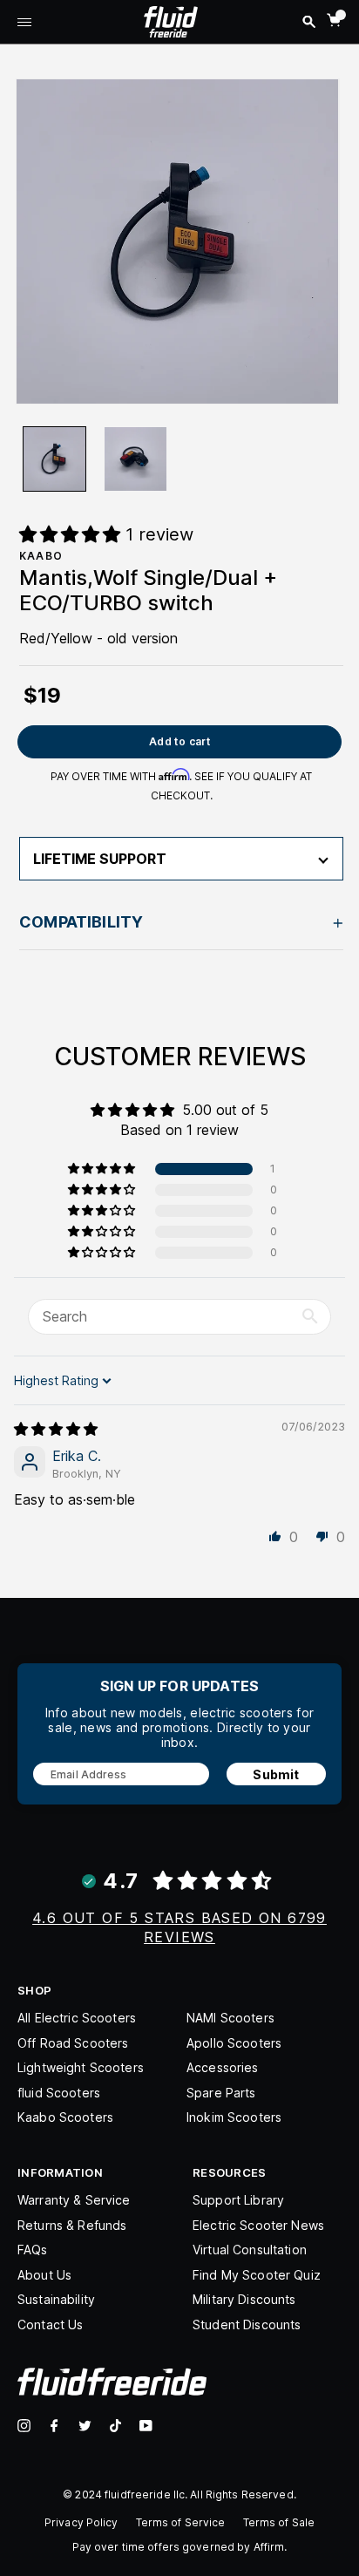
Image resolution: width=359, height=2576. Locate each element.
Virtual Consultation (250, 2250)
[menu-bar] (24, 24)
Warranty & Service (74, 2200)
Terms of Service (181, 2522)
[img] (56, 1429)
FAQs (33, 2250)
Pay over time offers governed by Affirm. (180, 2547)
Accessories (223, 2067)
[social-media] (24, 2426)
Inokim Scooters (234, 2117)
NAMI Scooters (230, 2018)
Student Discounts (247, 2325)
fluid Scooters (59, 2093)
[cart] (334, 20)
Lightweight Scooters (81, 2067)
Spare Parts (221, 2093)
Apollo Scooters (234, 2043)
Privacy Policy (81, 2522)
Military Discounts (244, 2299)
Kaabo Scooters (65, 2117)
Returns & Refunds (72, 2225)
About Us (44, 2275)
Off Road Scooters (73, 2043)
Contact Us (50, 2325)
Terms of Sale (279, 2522)
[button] (103, 1169)
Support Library (238, 2200)
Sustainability (56, 2299)
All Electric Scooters (77, 2018)
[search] (309, 22)
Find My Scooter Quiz (257, 2275)
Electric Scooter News (258, 2225)
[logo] (171, 20)
